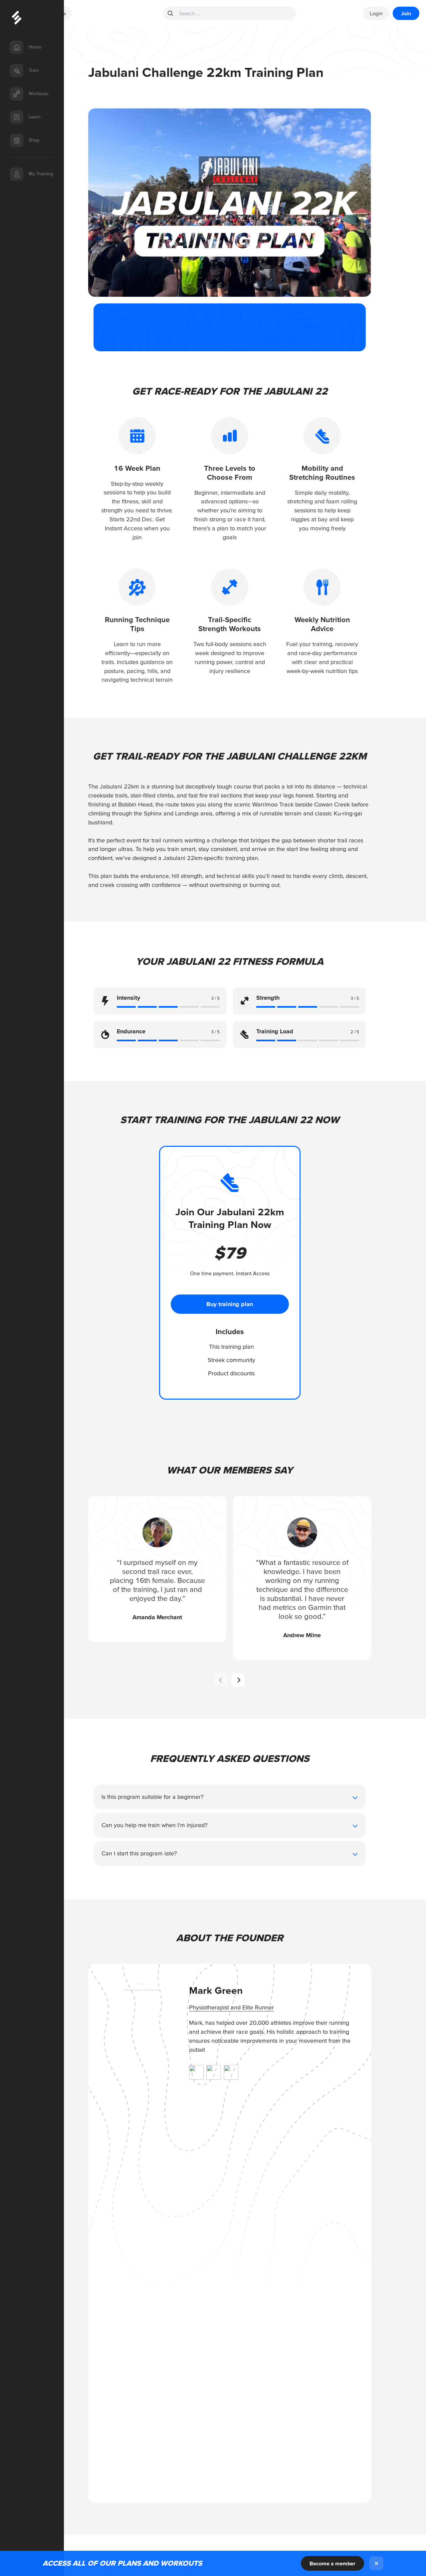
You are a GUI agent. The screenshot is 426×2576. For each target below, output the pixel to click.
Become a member (332, 2563)
